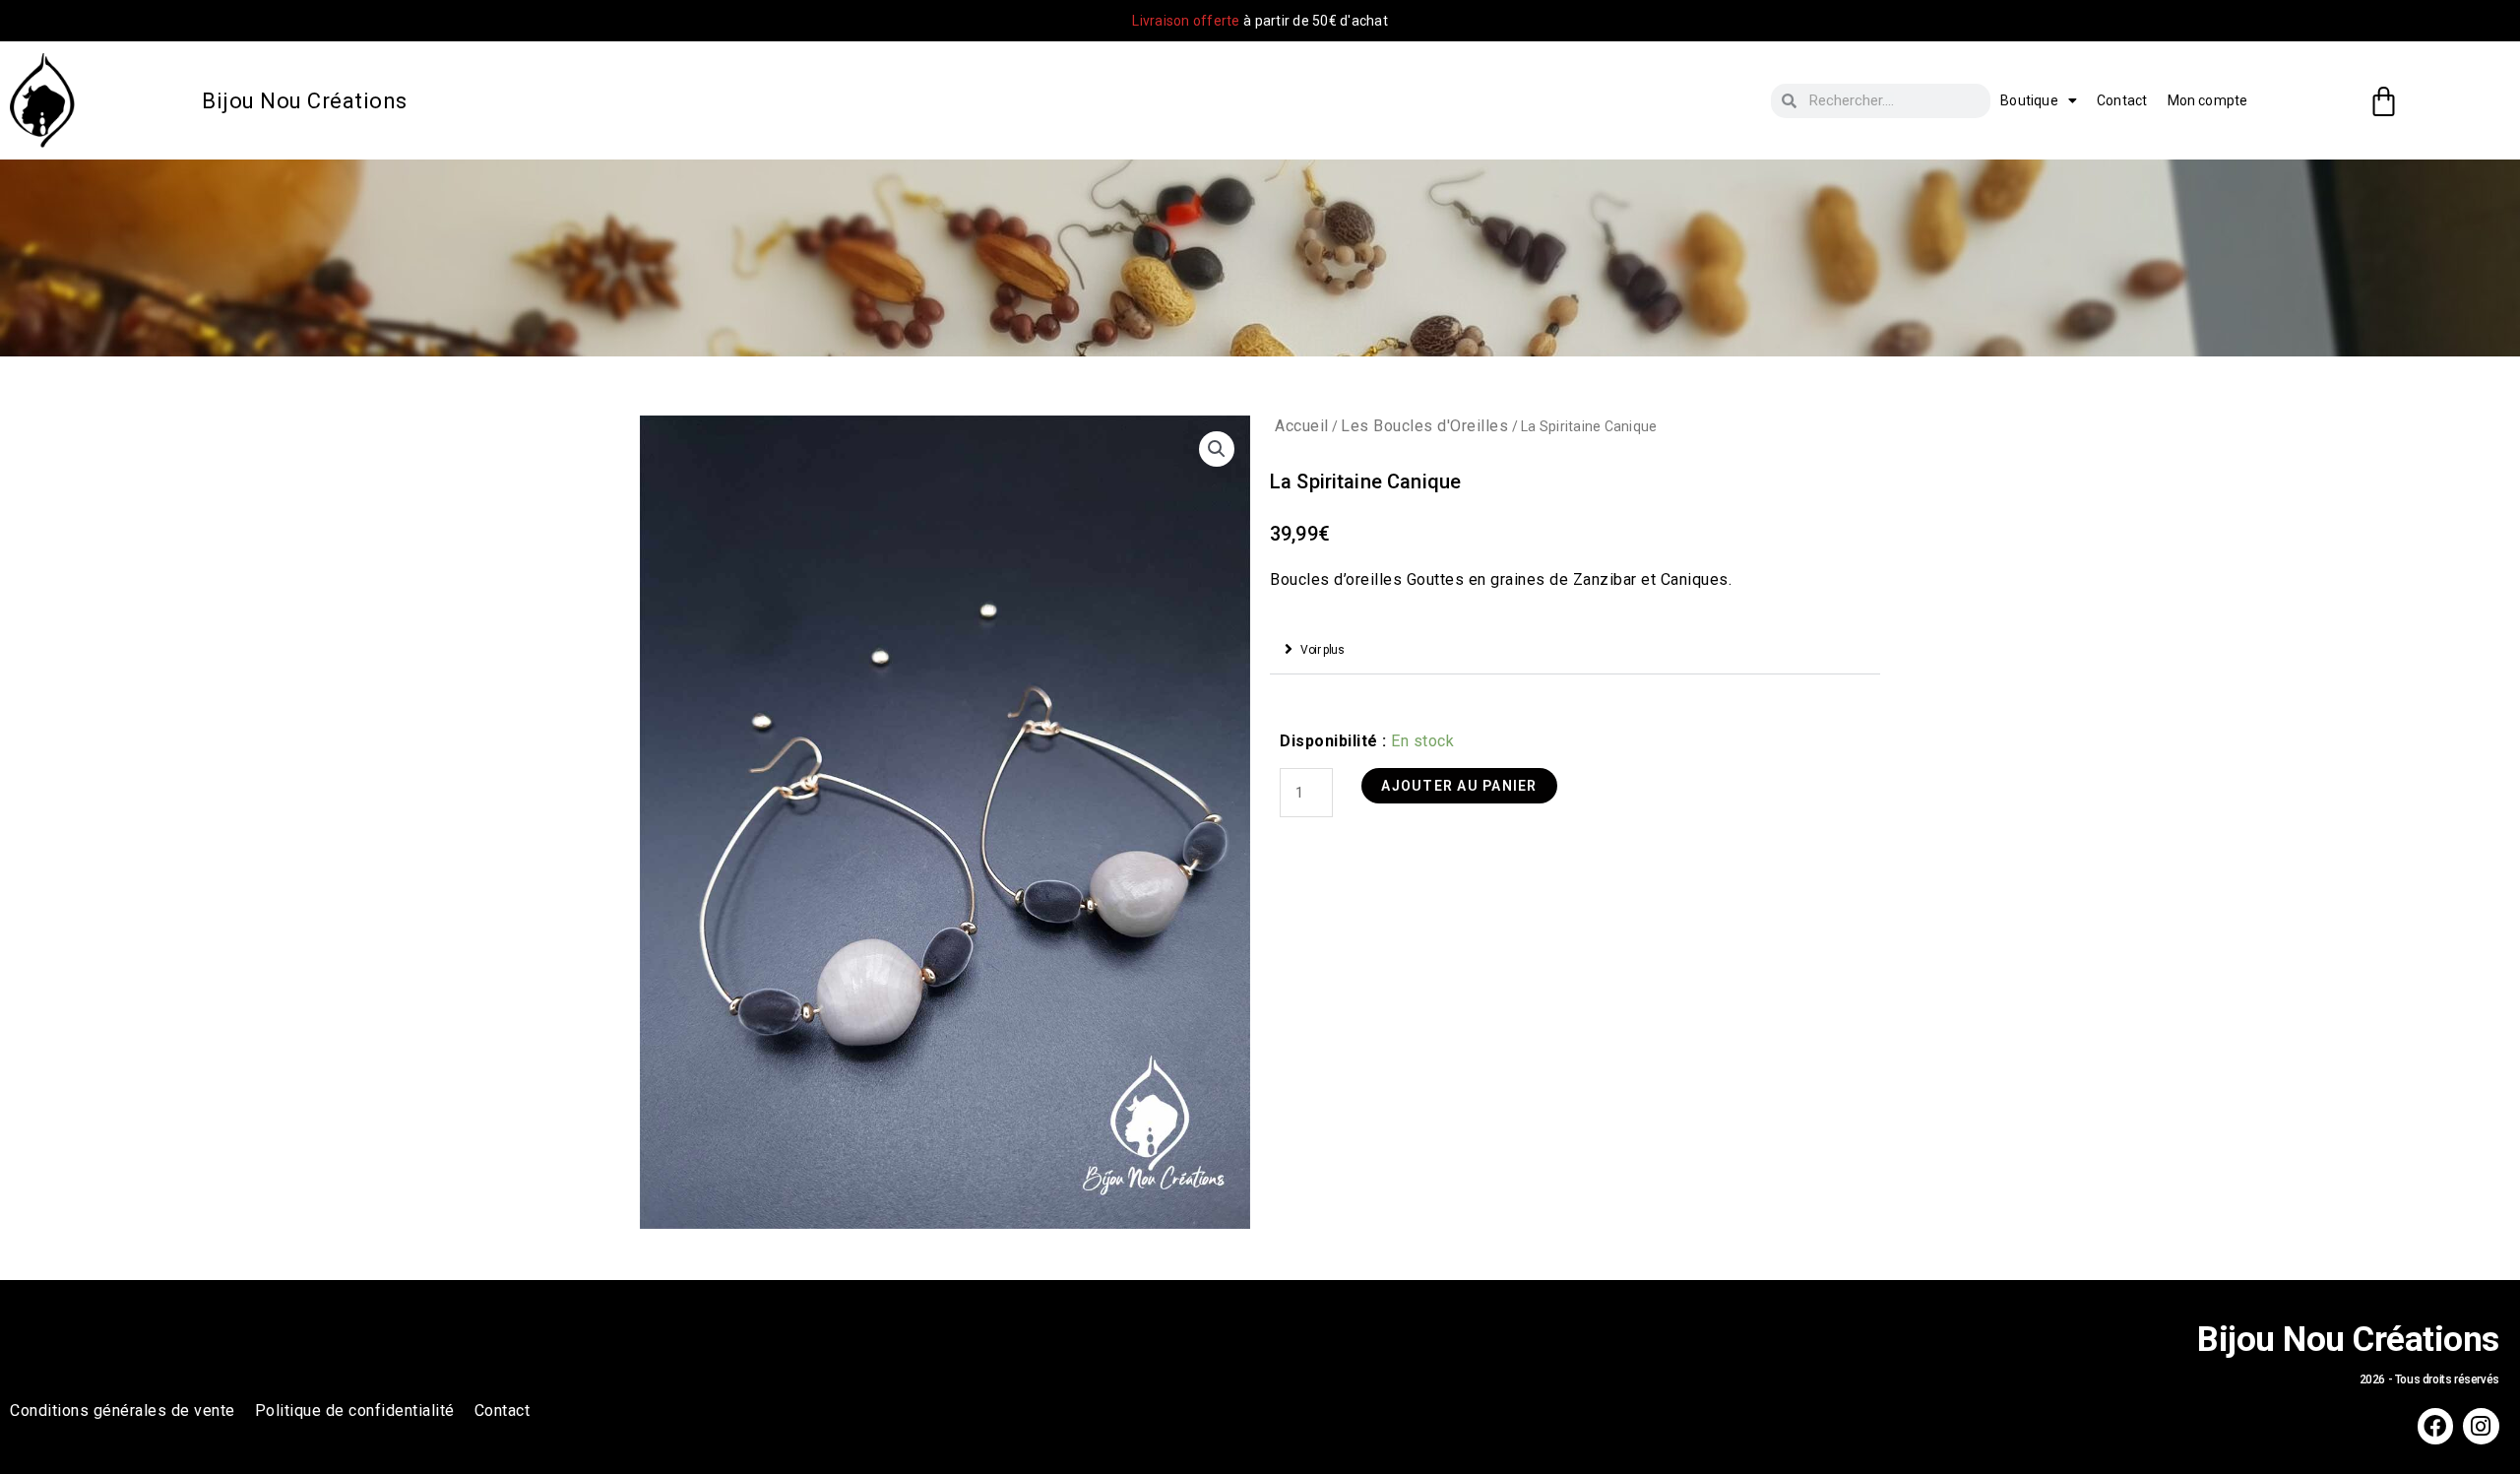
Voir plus (1322, 650)
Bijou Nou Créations (305, 101)
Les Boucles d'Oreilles (1424, 426)
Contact (2122, 100)
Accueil (1302, 426)
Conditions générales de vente (123, 1410)
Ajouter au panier (1459, 786)
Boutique (2029, 100)
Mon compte (2208, 100)
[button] (1575, 650)
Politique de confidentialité (355, 1410)
